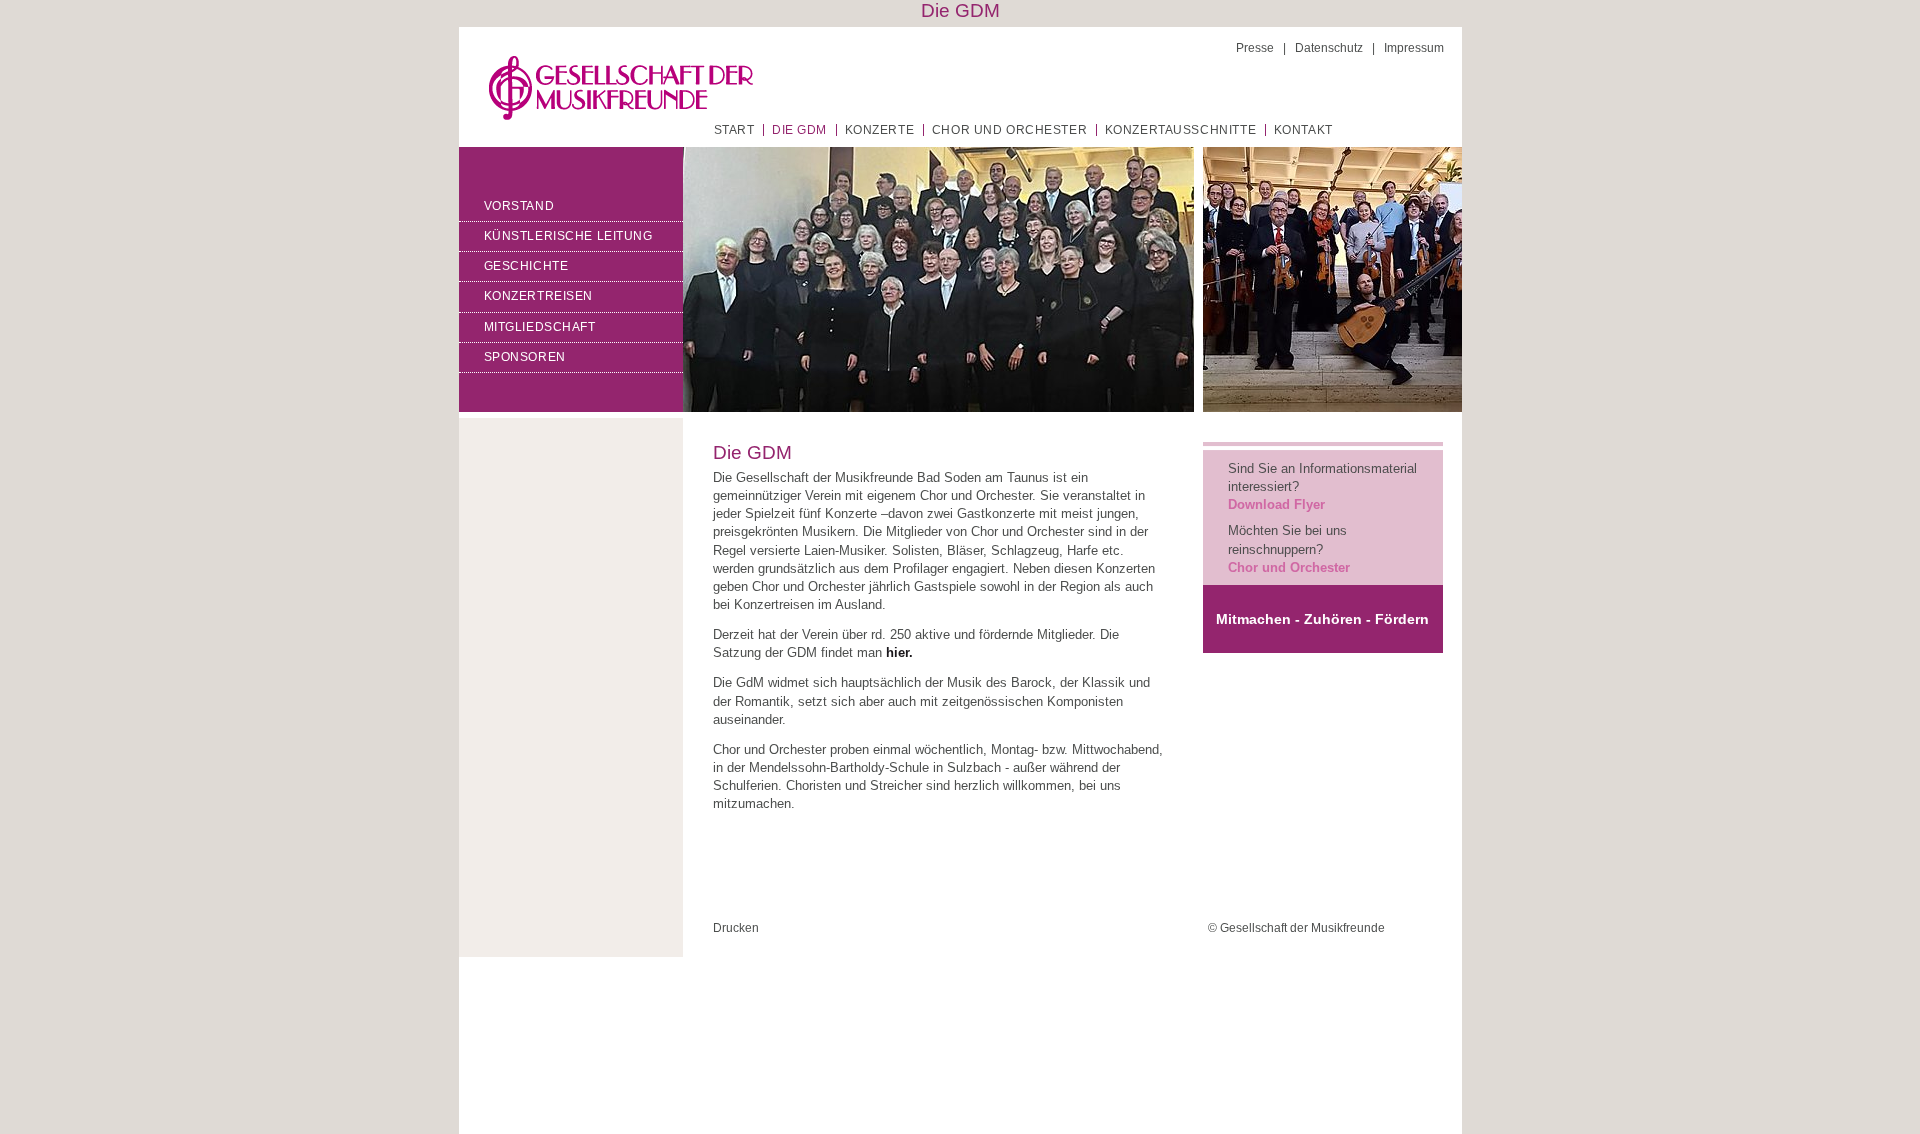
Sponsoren (525, 357)
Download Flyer (1276, 504)
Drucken (736, 928)
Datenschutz (1329, 48)
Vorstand (519, 206)
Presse (1255, 48)
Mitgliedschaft (540, 327)
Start (734, 130)
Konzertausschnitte (1180, 130)
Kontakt (1303, 130)
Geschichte (526, 266)
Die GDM (799, 130)
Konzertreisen (539, 296)
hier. (899, 652)
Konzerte (880, 130)
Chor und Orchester (1009, 130)
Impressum (1414, 48)
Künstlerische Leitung (568, 236)
